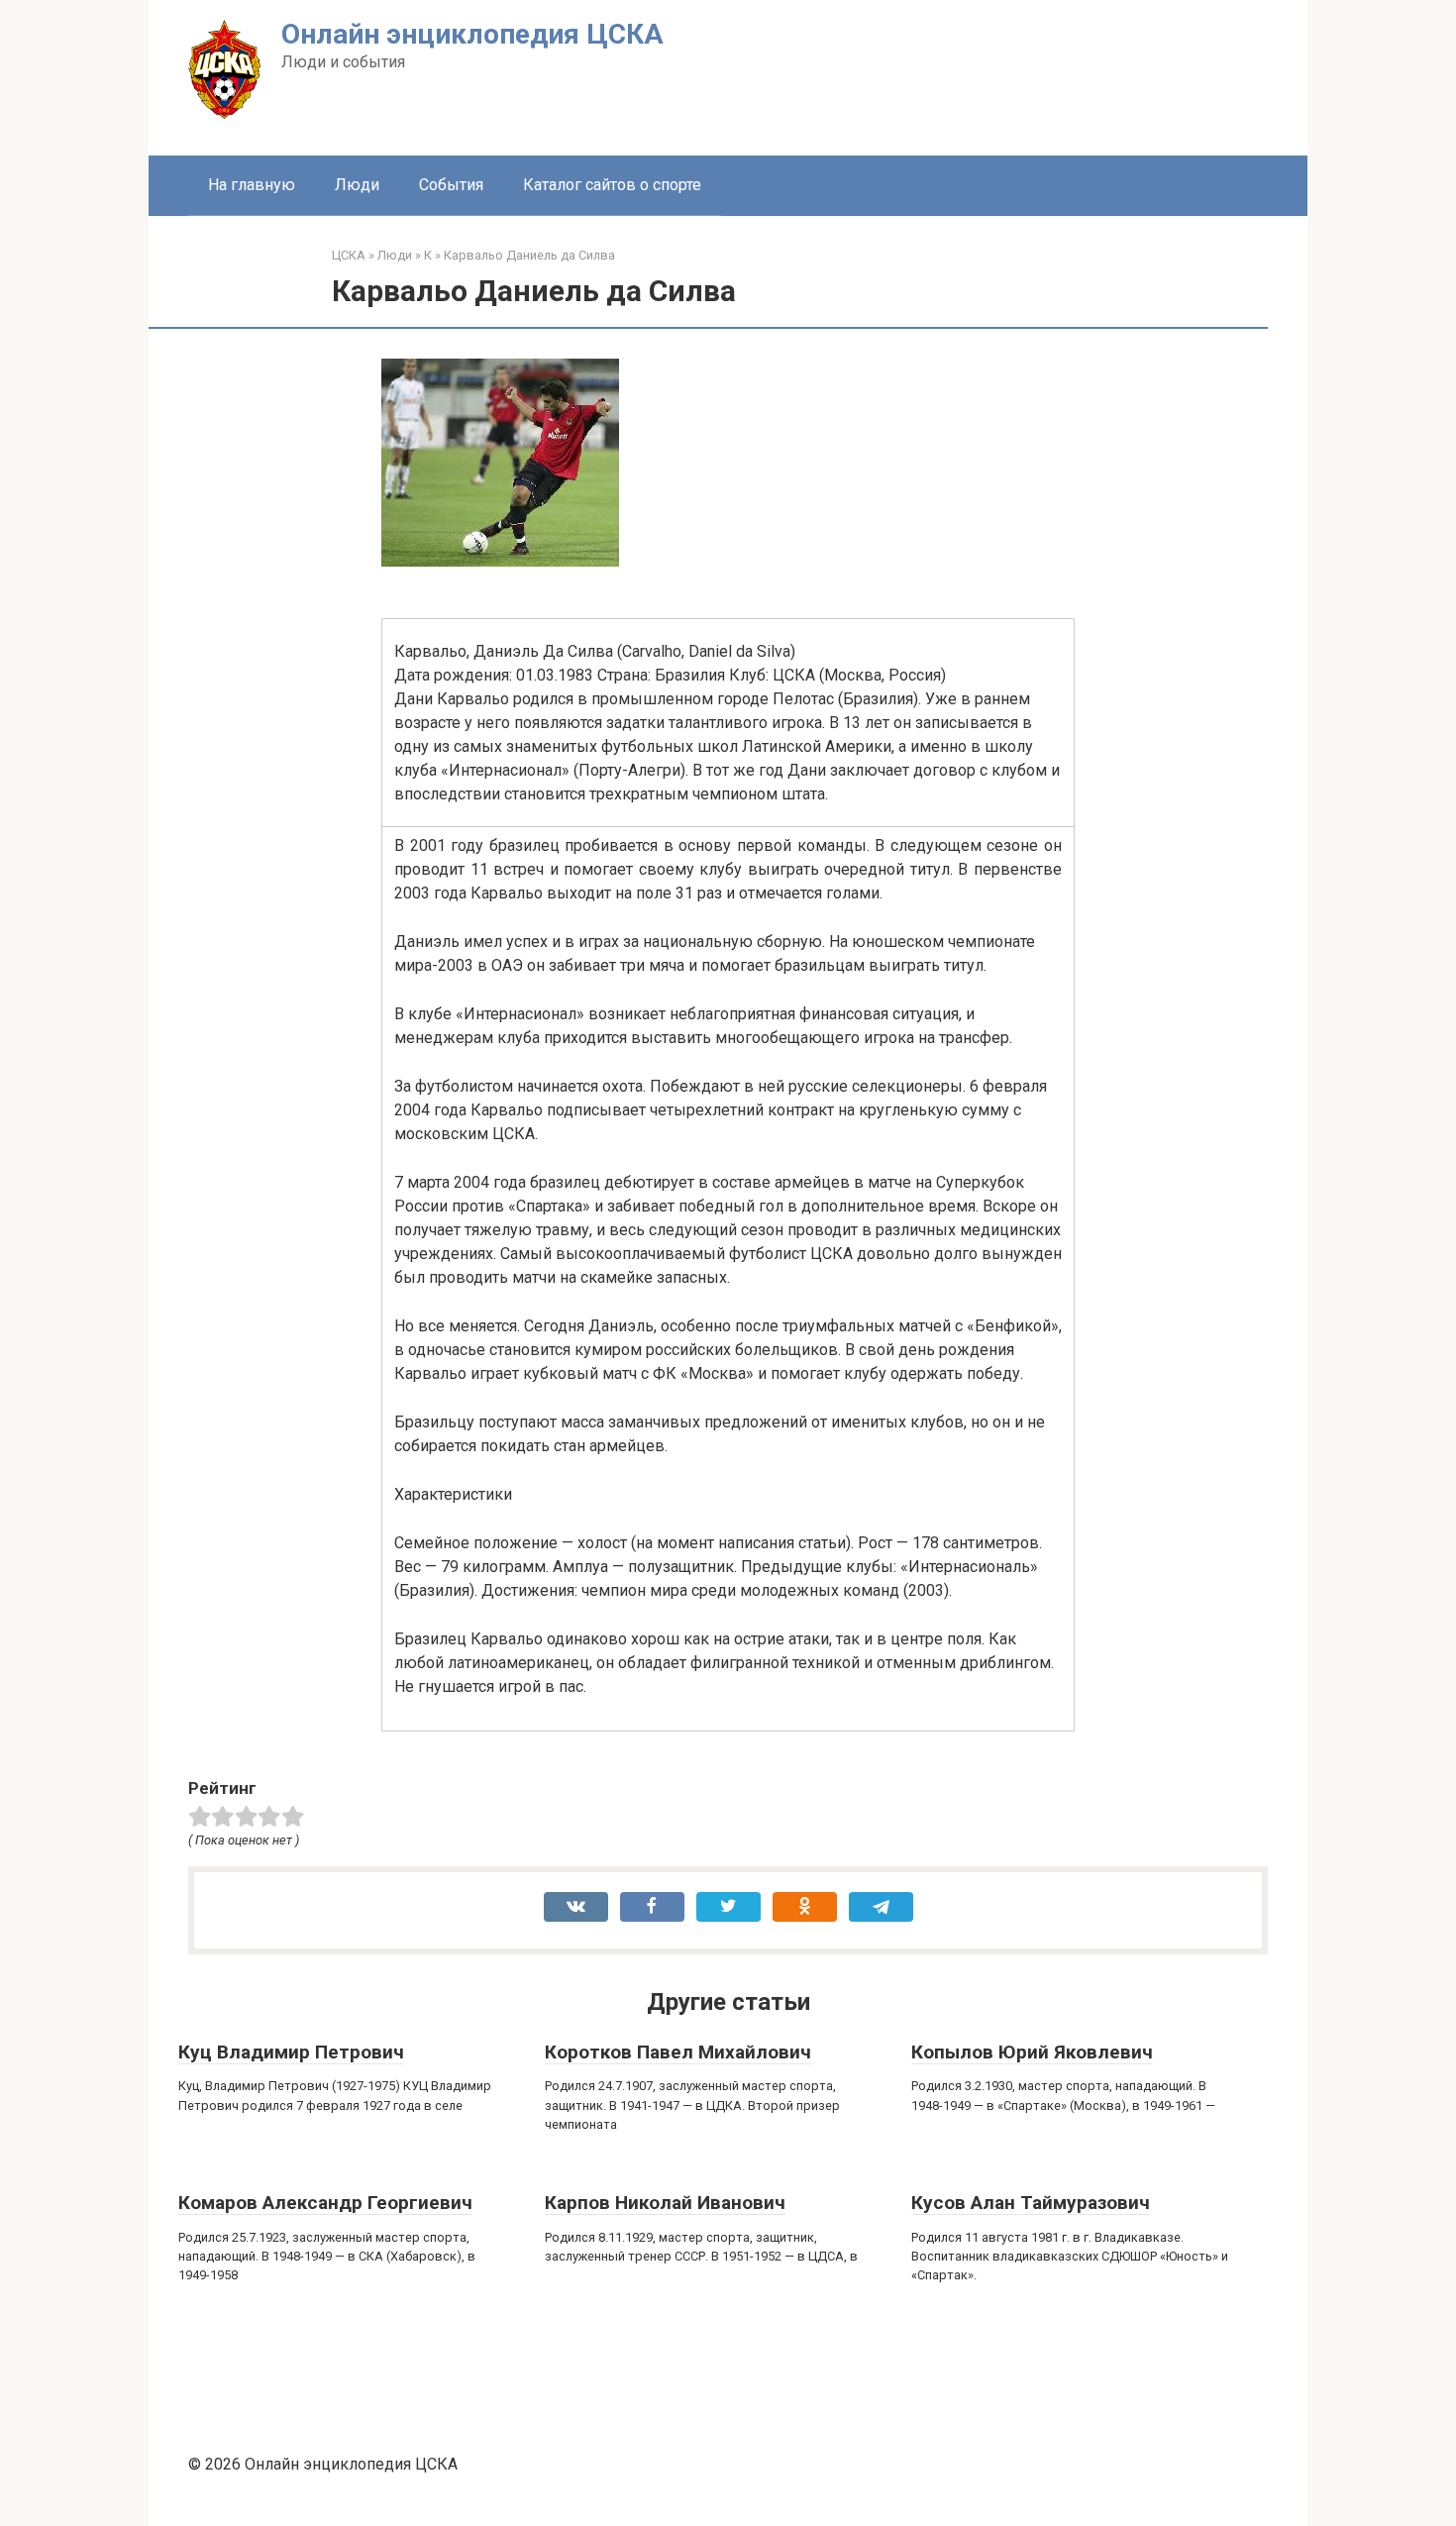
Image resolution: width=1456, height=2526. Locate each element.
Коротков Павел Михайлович (678, 2052)
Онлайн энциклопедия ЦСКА (472, 34)
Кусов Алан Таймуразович (1031, 2203)
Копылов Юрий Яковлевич (1032, 2052)
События (451, 185)
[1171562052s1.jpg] (500, 561)
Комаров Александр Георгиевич (325, 2203)
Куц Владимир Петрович (291, 2052)
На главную (252, 185)
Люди (357, 185)
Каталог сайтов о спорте (612, 185)
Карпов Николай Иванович (665, 2203)
